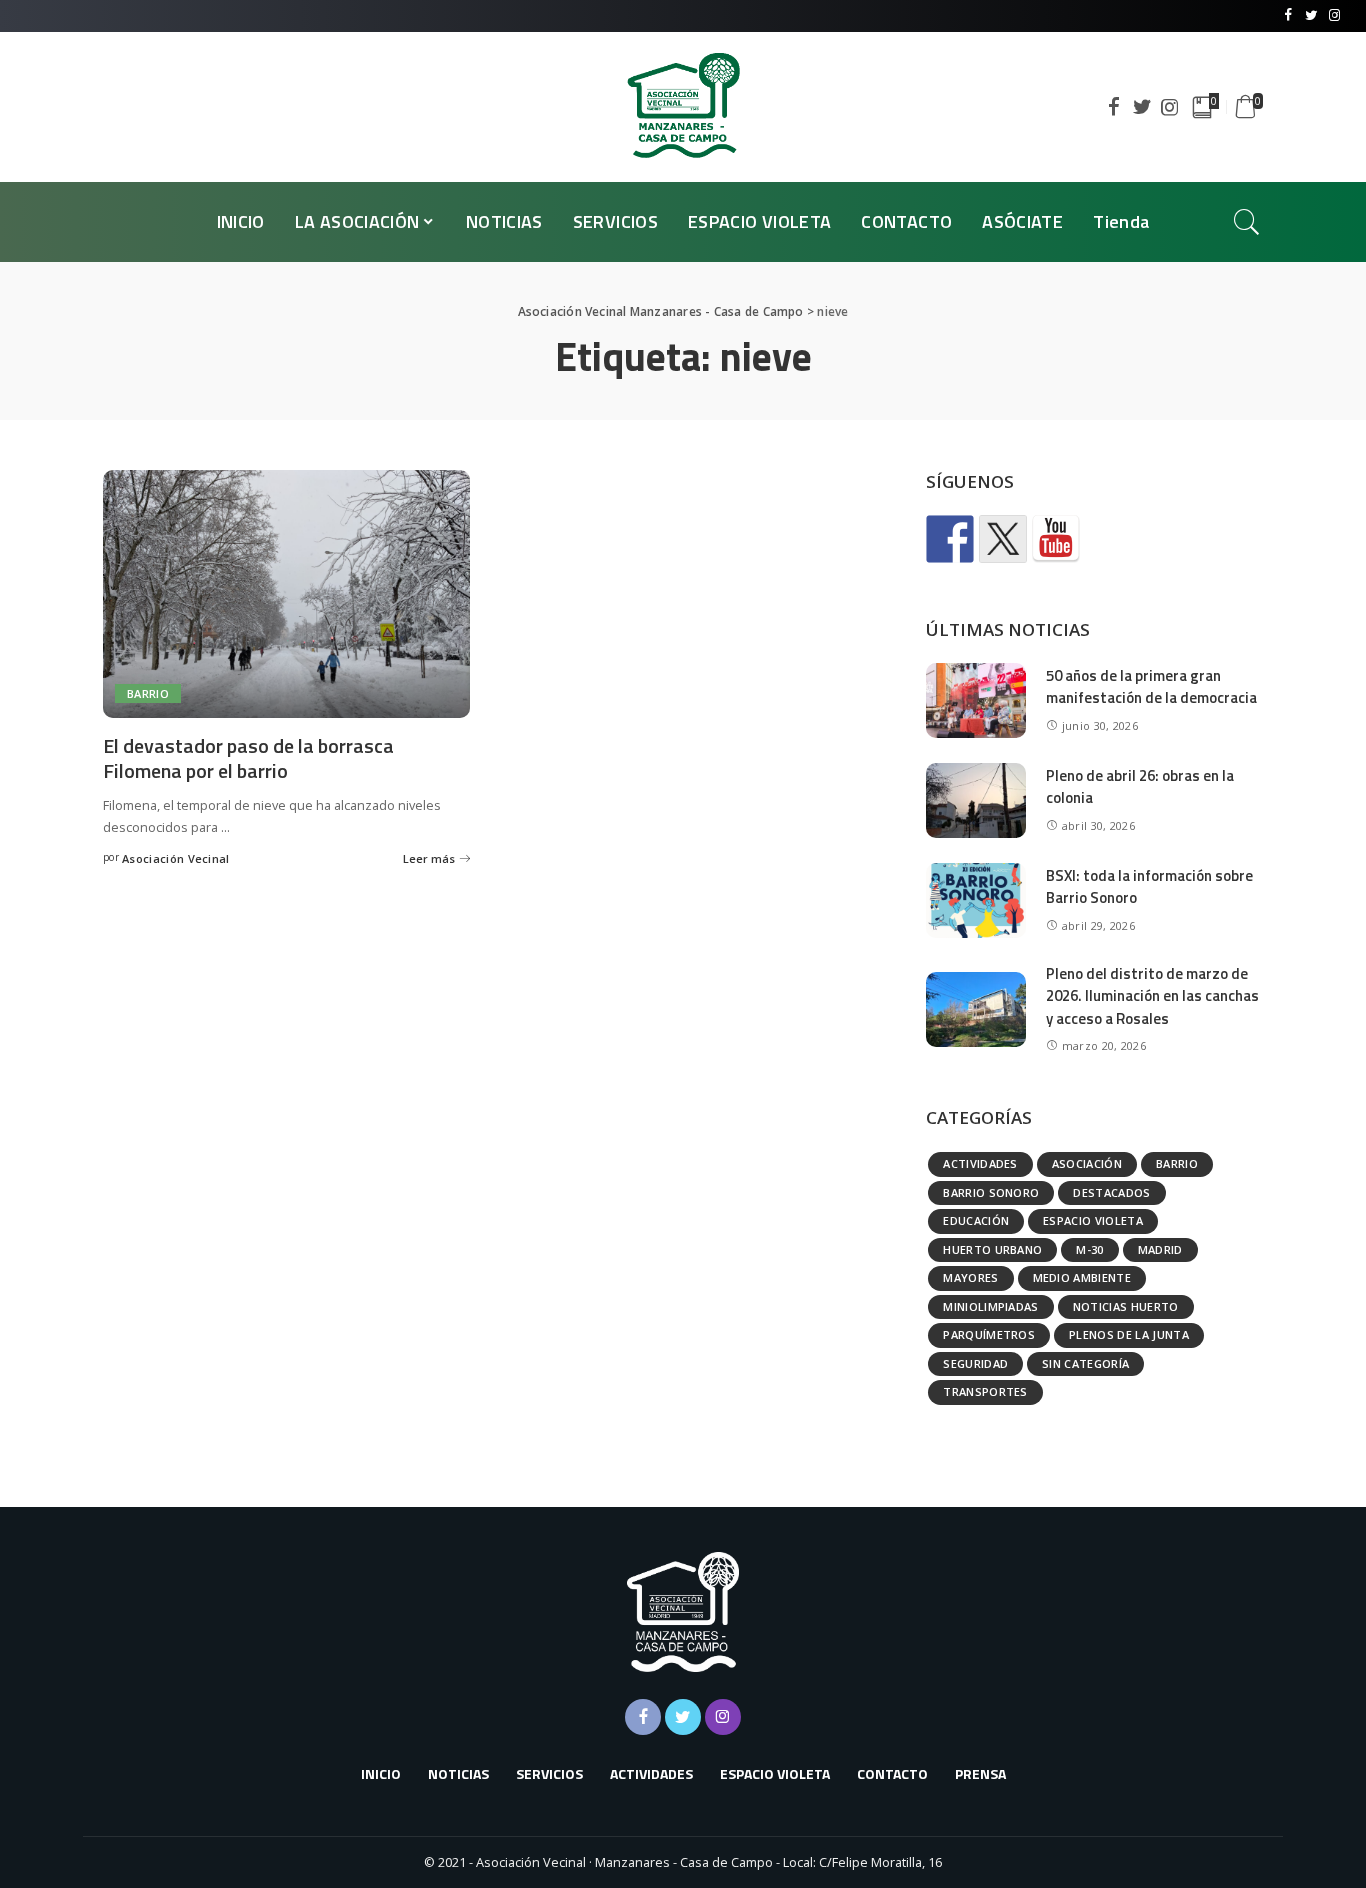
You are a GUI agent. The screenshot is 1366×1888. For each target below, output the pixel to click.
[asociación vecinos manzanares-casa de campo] (1056, 539)
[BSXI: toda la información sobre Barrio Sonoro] (976, 900)
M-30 (1089, 1249)
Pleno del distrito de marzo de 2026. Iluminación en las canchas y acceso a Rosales (1152, 996)
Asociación (1087, 1163)
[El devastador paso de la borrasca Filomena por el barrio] (286, 594)
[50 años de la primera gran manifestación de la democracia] (976, 700)
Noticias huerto (1126, 1306)
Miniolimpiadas (991, 1306)
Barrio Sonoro (991, 1192)
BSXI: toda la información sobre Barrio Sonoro (1149, 887)
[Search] (1247, 222)
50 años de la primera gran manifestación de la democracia (1151, 687)
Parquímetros (989, 1334)
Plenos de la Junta (1129, 1334)
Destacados (1111, 1192)
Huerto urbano (992, 1249)
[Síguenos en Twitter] (1003, 539)
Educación (976, 1220)
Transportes (985, 1391)
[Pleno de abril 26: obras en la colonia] (976, 800)
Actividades (980, 1163)
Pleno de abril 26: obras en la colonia (1140, 787)
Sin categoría (1085, 1363)
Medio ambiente (1082, 1277)
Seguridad (975, 1363)
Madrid (1160, 1249)
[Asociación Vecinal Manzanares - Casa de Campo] (682, 107)
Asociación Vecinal (176, 858)
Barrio (148, 693)
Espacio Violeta (1093, 1220)
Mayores (970, 1277)
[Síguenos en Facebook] (950, 539)
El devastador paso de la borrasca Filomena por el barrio (248, 758)
